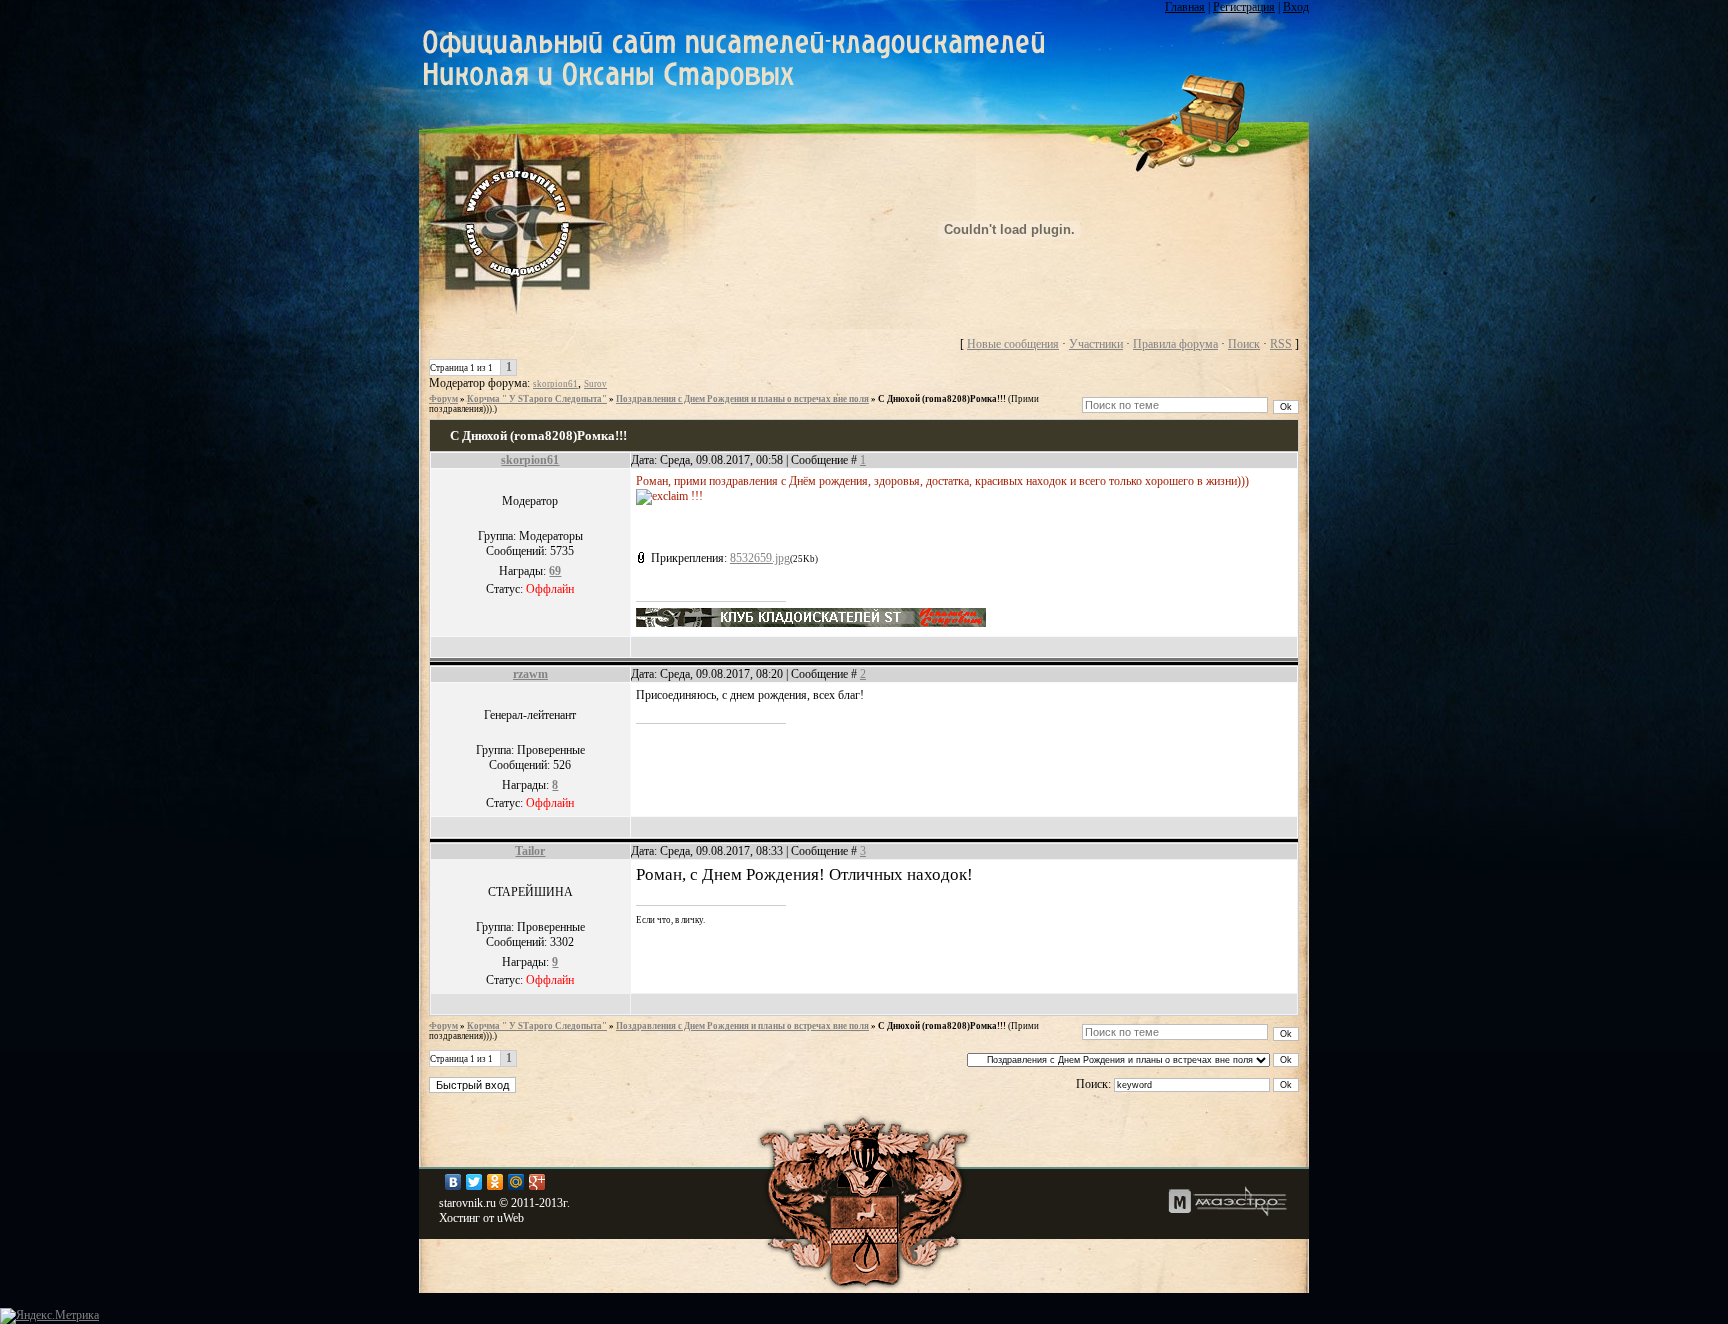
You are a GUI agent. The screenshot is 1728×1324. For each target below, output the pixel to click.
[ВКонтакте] (453, 1182)
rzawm (530, 674)
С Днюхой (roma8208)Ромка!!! (942, 399)
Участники (1096, 344)
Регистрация (1244, 7)
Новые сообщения (1013, 344)
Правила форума (1175, 344)
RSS (1281, 344)
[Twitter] (474, 1182)
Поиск (1244, 344)
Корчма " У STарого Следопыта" (537, 399)
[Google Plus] (537, 1182)
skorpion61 (555, 384)
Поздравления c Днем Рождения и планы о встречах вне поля (742, 399)
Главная (1185, 7)
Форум (443, 399)
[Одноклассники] (495, 1182)
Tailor (530, 851)
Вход (1296, 7)
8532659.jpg (760, 558)
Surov (595, 384)
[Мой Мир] (516, 1182)
